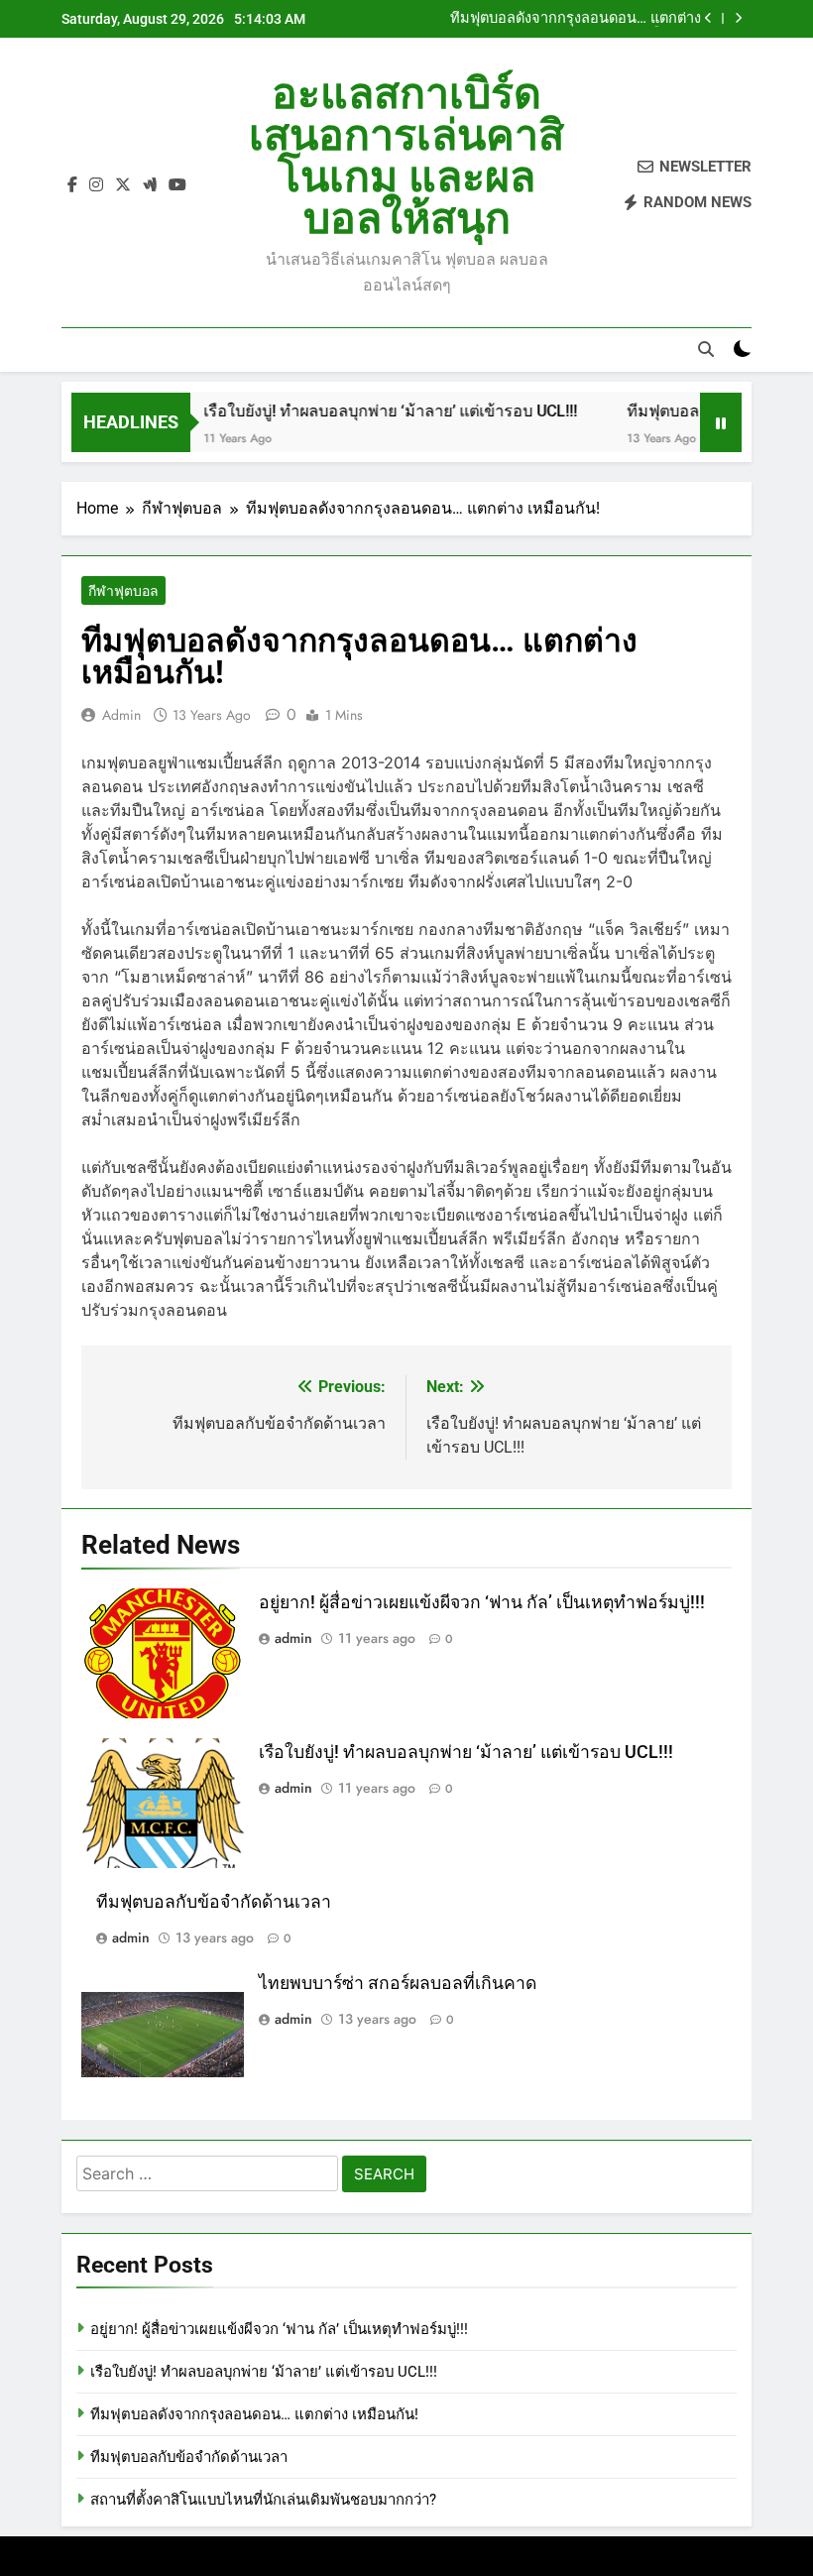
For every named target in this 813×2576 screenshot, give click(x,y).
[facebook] (72, 185)
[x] (123, 185)
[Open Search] (706, 349)
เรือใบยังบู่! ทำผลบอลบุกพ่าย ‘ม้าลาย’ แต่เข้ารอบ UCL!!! (362, 411)
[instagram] (96, 185)
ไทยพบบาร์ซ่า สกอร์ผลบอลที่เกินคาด (398, 1983)
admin (121, 715)
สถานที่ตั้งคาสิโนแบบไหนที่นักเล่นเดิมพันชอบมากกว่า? (263, 2500)
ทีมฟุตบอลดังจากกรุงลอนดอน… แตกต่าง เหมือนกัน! (254, 2414)
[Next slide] (738, 18)
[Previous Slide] (708, 18)
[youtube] (177, 185)
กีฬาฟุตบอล (123, 591)
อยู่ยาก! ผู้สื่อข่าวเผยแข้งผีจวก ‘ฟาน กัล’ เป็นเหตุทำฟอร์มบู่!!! (482, 1602)
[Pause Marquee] (721, 422)
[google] (150, 185)
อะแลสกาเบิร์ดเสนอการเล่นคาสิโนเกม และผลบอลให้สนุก (406, 156)
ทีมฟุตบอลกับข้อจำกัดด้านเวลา (604, 19)
